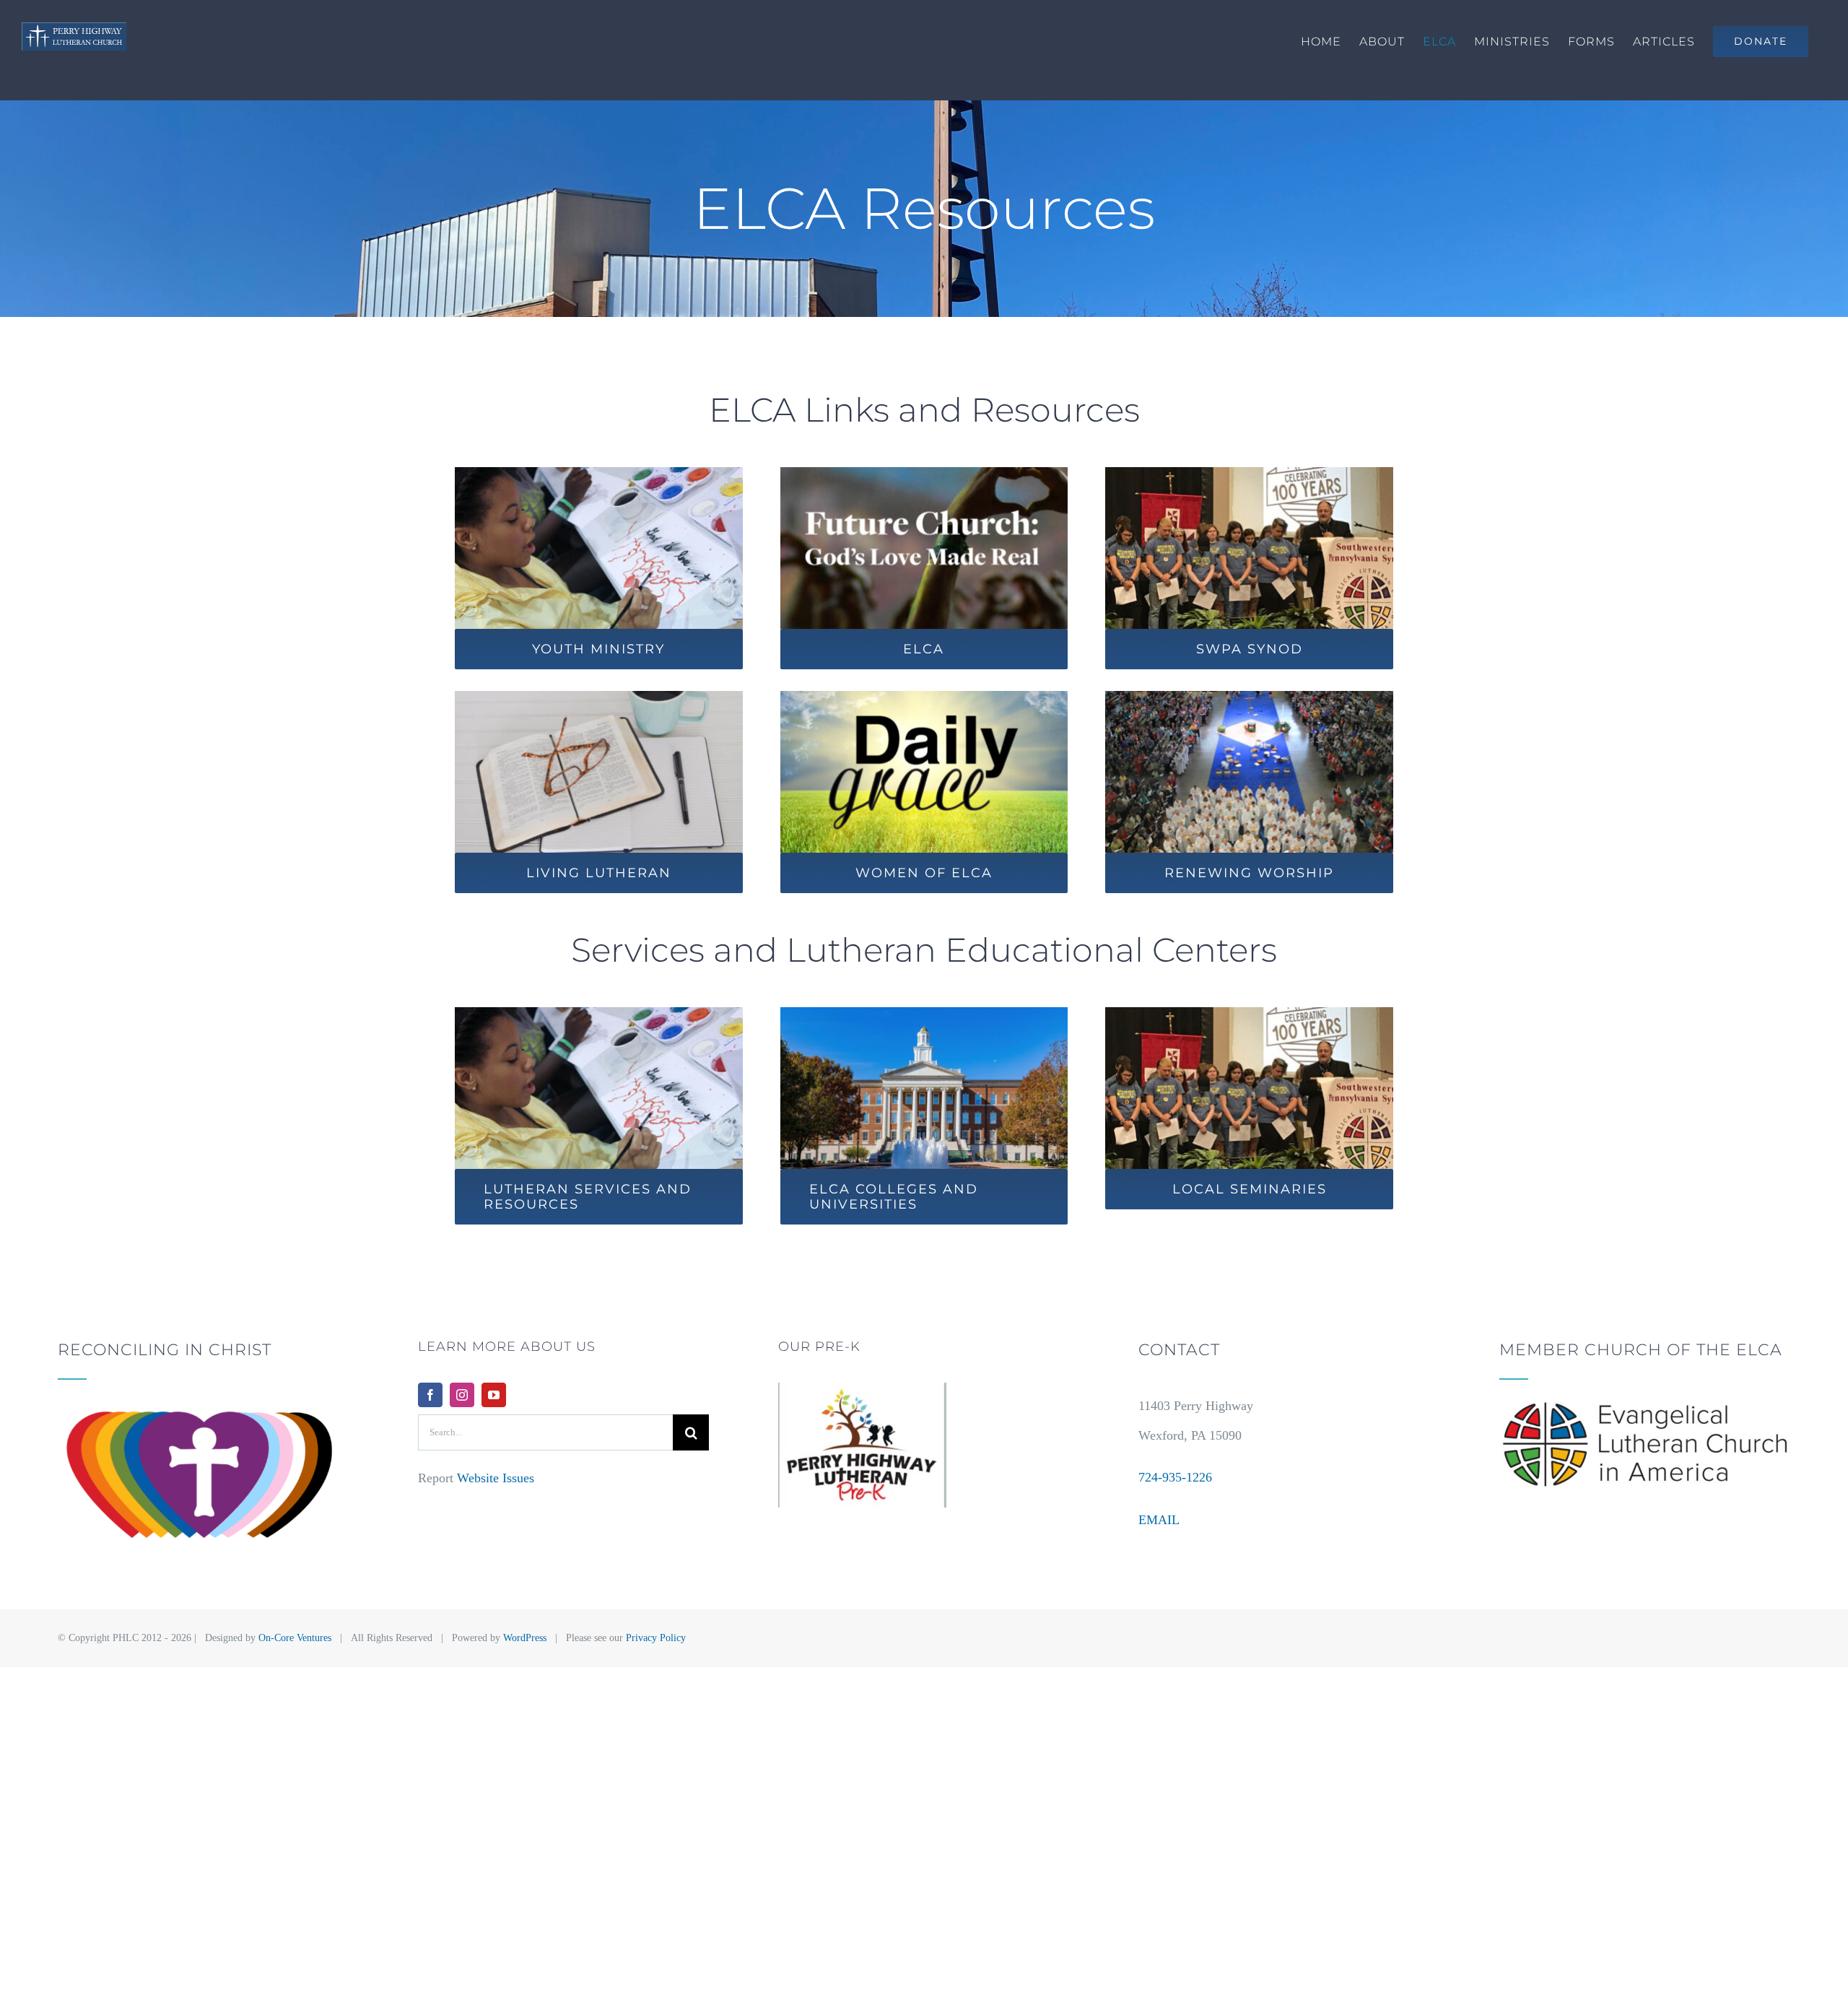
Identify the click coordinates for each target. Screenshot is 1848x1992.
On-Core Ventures (295, 1638)
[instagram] (462, 1395)
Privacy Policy (656, 1638)
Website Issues (496, 1478)
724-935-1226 (1175, 1477)
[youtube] (494, 1395)
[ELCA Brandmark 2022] (1645, 1408)
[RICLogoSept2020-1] (203, 1408)
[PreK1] (862, 1389)
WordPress (525, 1638)
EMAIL (1159, 1520)
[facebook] (430, 1395)
